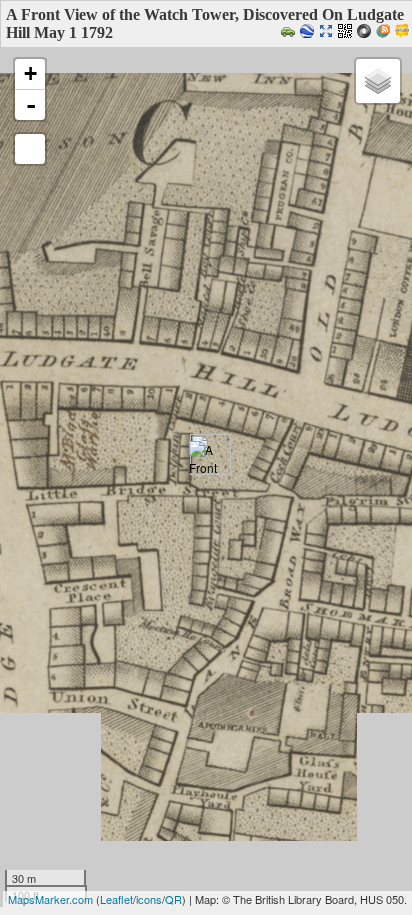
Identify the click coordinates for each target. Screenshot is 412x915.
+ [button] (30, 73)
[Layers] (378, 81)
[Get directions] (290, 32)
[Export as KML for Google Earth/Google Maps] (309, 32)
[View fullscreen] (30, 149)
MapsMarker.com (50, 899)
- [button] (31, 105)
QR (173, 899)
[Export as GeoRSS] (385, 32)
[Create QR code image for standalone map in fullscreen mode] (347, 32)
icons (149, 899)
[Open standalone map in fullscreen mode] (328, 32)
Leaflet (116, 899)
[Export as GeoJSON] (366, 32)
